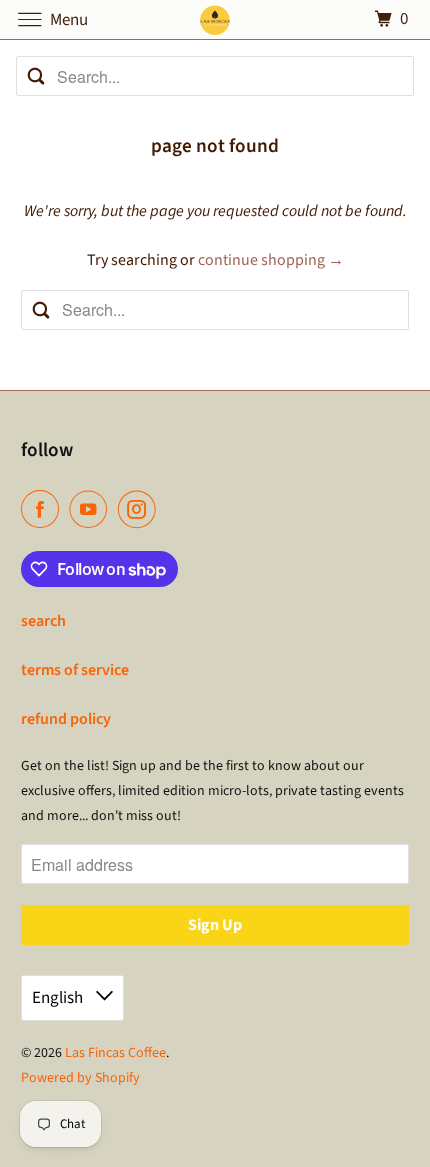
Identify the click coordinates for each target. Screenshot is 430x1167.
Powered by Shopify (80, 1078)
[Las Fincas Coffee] (215, 19)
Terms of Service (75, 670)
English (59, 998)
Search (43, 621)
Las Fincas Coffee (115, 1053)
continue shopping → (271, 260)
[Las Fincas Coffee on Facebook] (44, 509)
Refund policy (66, 719)
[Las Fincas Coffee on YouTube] (92, 509)
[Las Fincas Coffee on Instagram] (141, 509)
